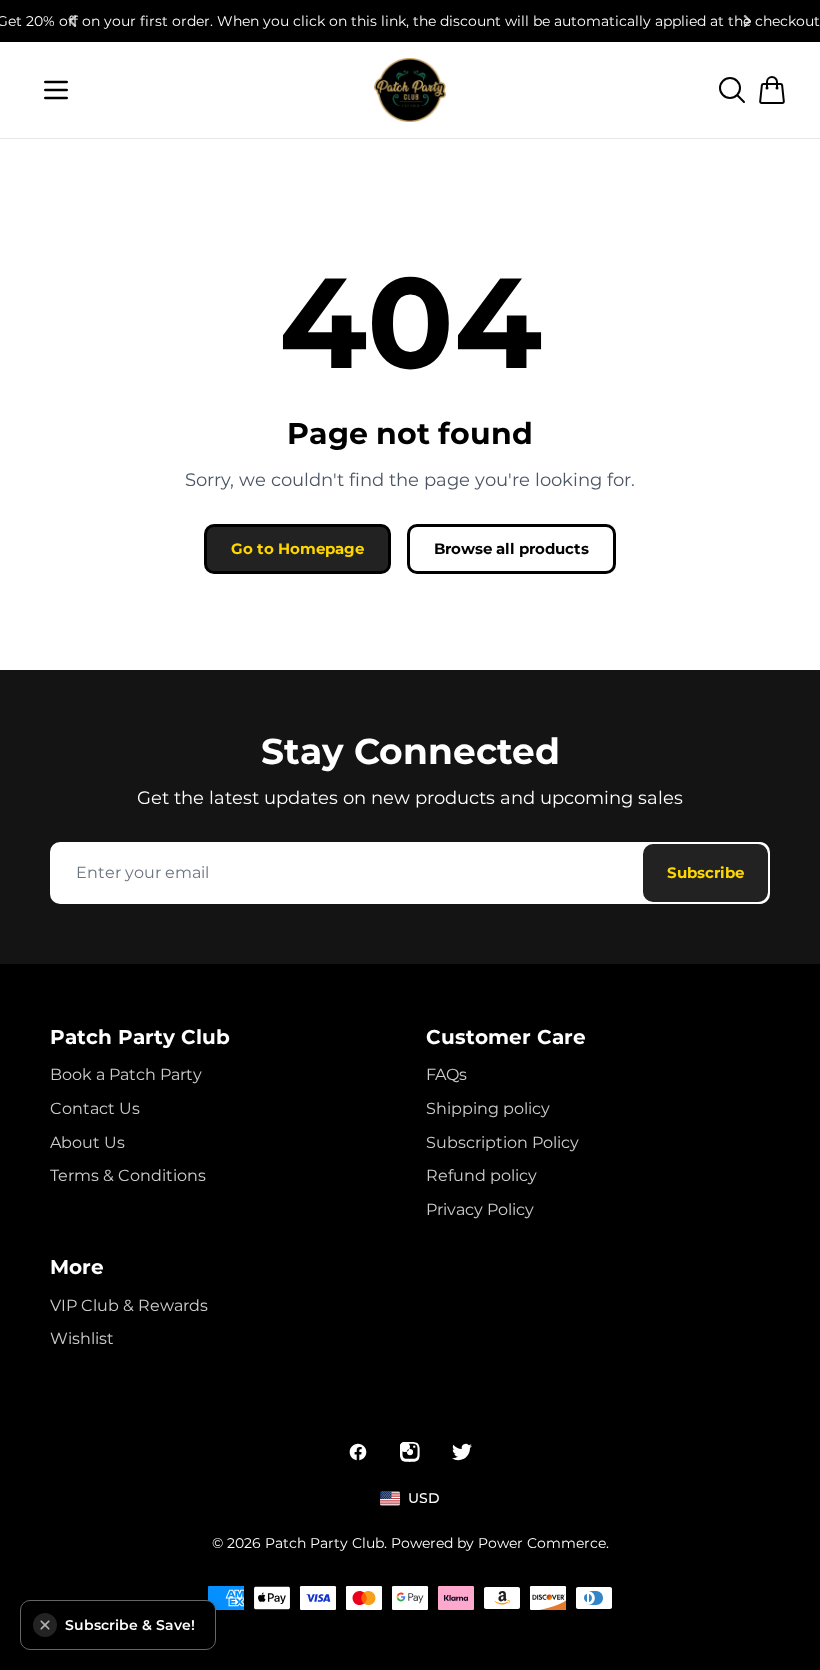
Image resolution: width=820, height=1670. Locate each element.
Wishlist (82, 1338)
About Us (87, 1142)
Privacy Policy (480, 1209)
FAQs (446, 1074)
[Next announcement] (748, 21)
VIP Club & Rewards (129, 1305)
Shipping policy (488, 1108)
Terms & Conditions (128, 1175)
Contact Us (95, 1108)
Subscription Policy (502, 1142)
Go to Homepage (297, 548)
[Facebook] (358, 1452)
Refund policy (481, 1175)
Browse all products (511, 548)
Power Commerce (542, 1543)
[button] (45, 1625)
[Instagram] (410, 1452)
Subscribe (705, 872)
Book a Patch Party (126, 1074)
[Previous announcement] (72, 21)
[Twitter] (462, 1452)
